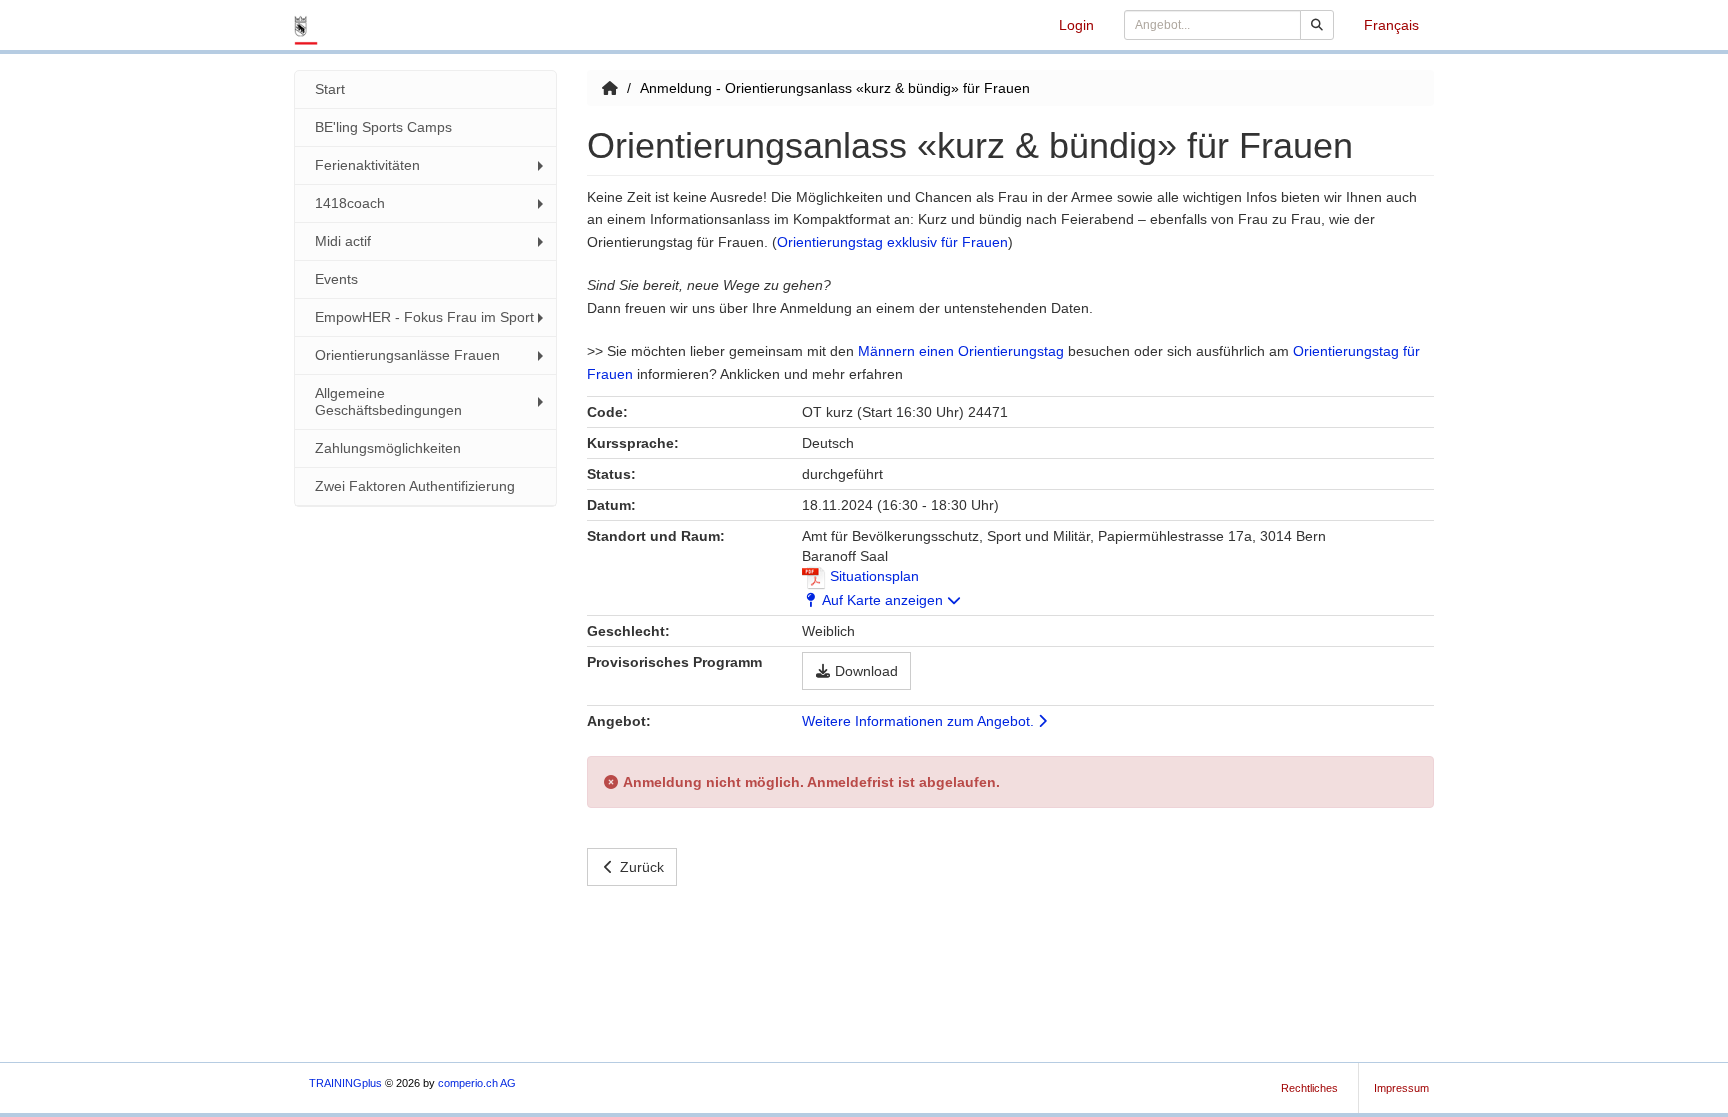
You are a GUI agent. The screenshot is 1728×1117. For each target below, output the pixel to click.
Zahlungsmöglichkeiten (388, 448)
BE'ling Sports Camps (383, 127)
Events (336, 279)
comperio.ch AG (477, 1083)
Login (1076, 25)
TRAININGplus (345, 1083)
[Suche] (1317, 25)
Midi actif (343, 241)
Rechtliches (1309, 1088)
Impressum (1401, 1088)
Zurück (642, 867)
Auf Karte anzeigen (884, 600)
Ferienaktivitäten (367, 165)
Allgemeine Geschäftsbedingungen (388, 401)
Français (1391, 25)
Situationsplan (872, 576)
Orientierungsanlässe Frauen (407, 355)
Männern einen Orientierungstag (961, 351)
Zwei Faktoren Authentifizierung (415, 486)
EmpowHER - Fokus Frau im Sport (424, 317)
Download (866, 671)
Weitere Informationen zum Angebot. (920, 721)
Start (330, 89)
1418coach (350, 203)
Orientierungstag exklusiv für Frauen (892, 242)
